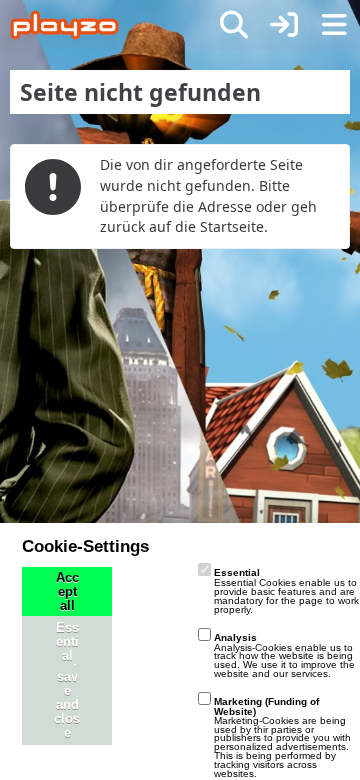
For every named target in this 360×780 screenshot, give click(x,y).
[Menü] (334, 25)
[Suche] (234, 25)
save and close (67, 705)
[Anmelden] (284, 25)
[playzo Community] (64, 25)
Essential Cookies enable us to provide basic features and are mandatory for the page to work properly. (286, 590)
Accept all (67, 592)
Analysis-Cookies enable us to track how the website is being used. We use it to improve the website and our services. (284, 655)
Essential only (67, 656)
